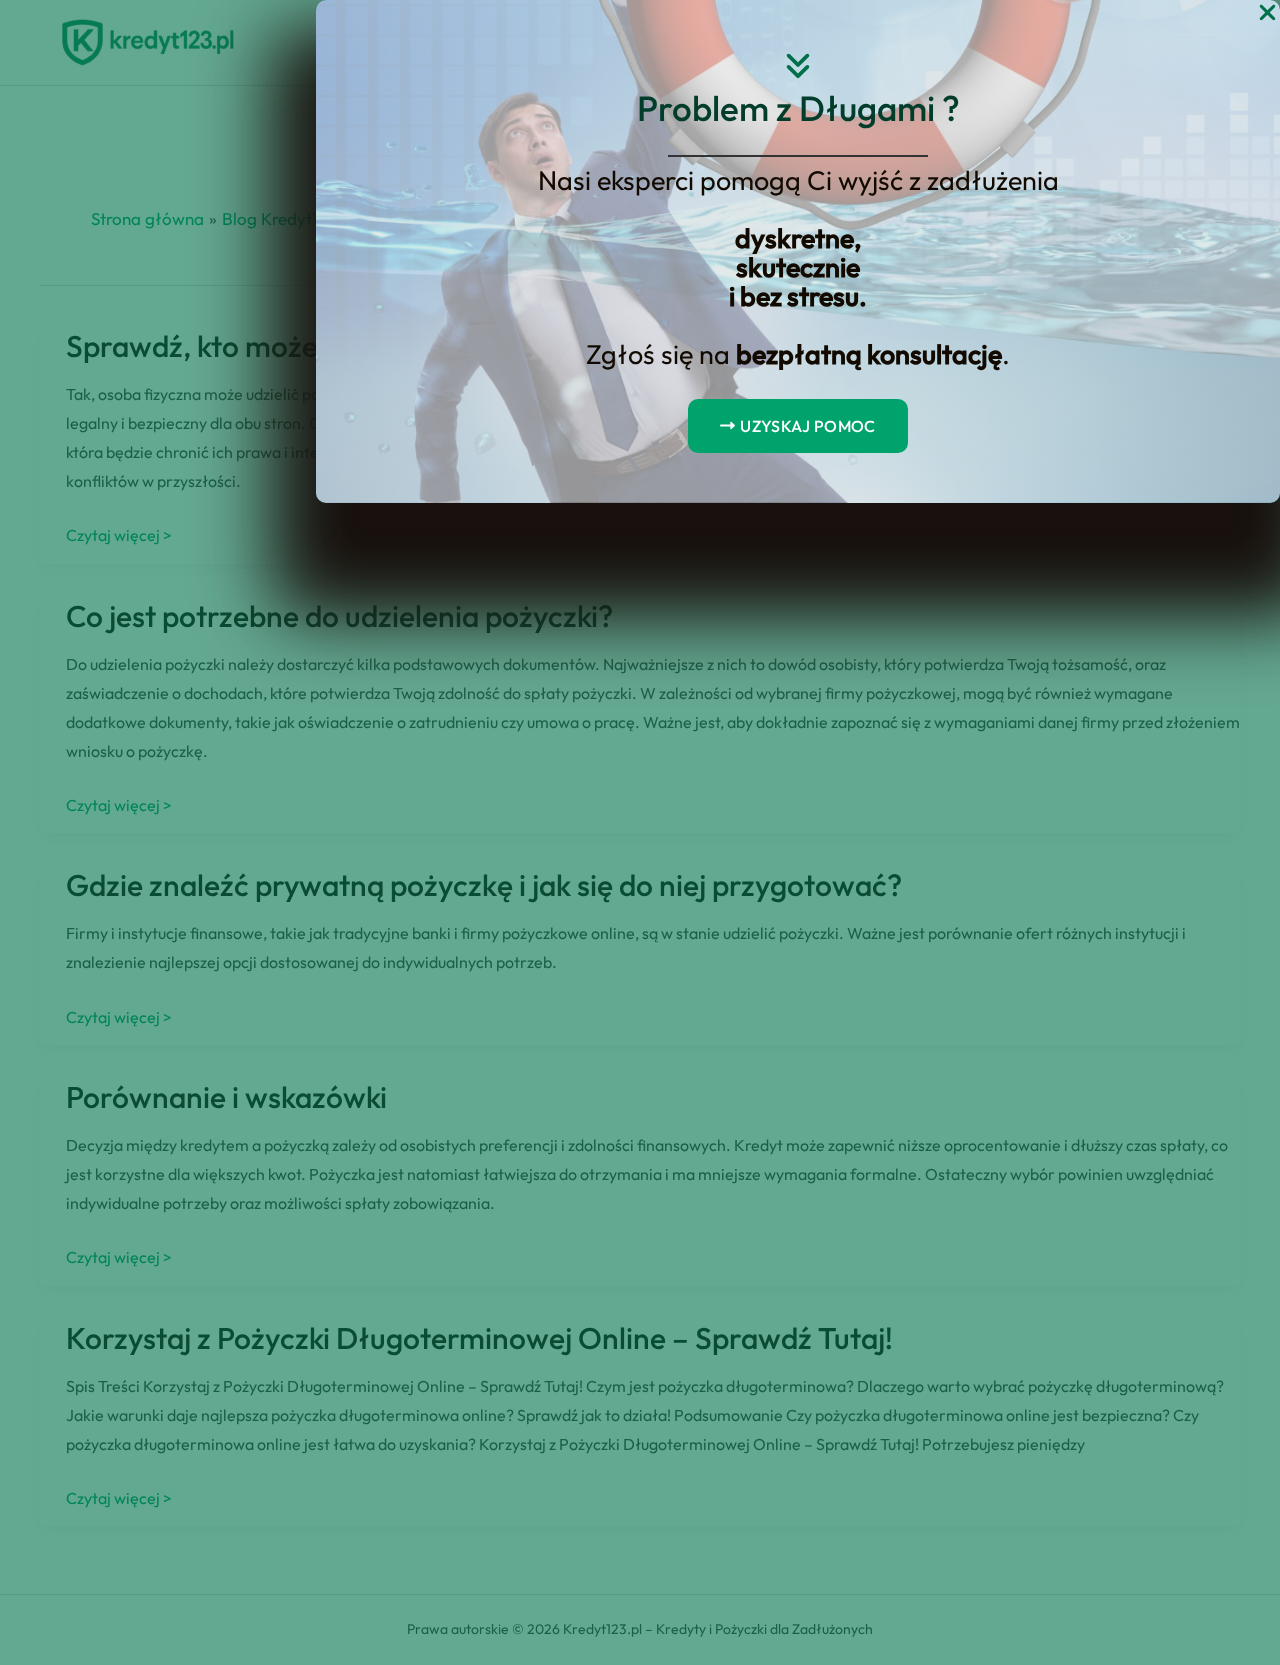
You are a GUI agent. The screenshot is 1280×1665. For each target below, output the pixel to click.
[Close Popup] (1267, 13)
